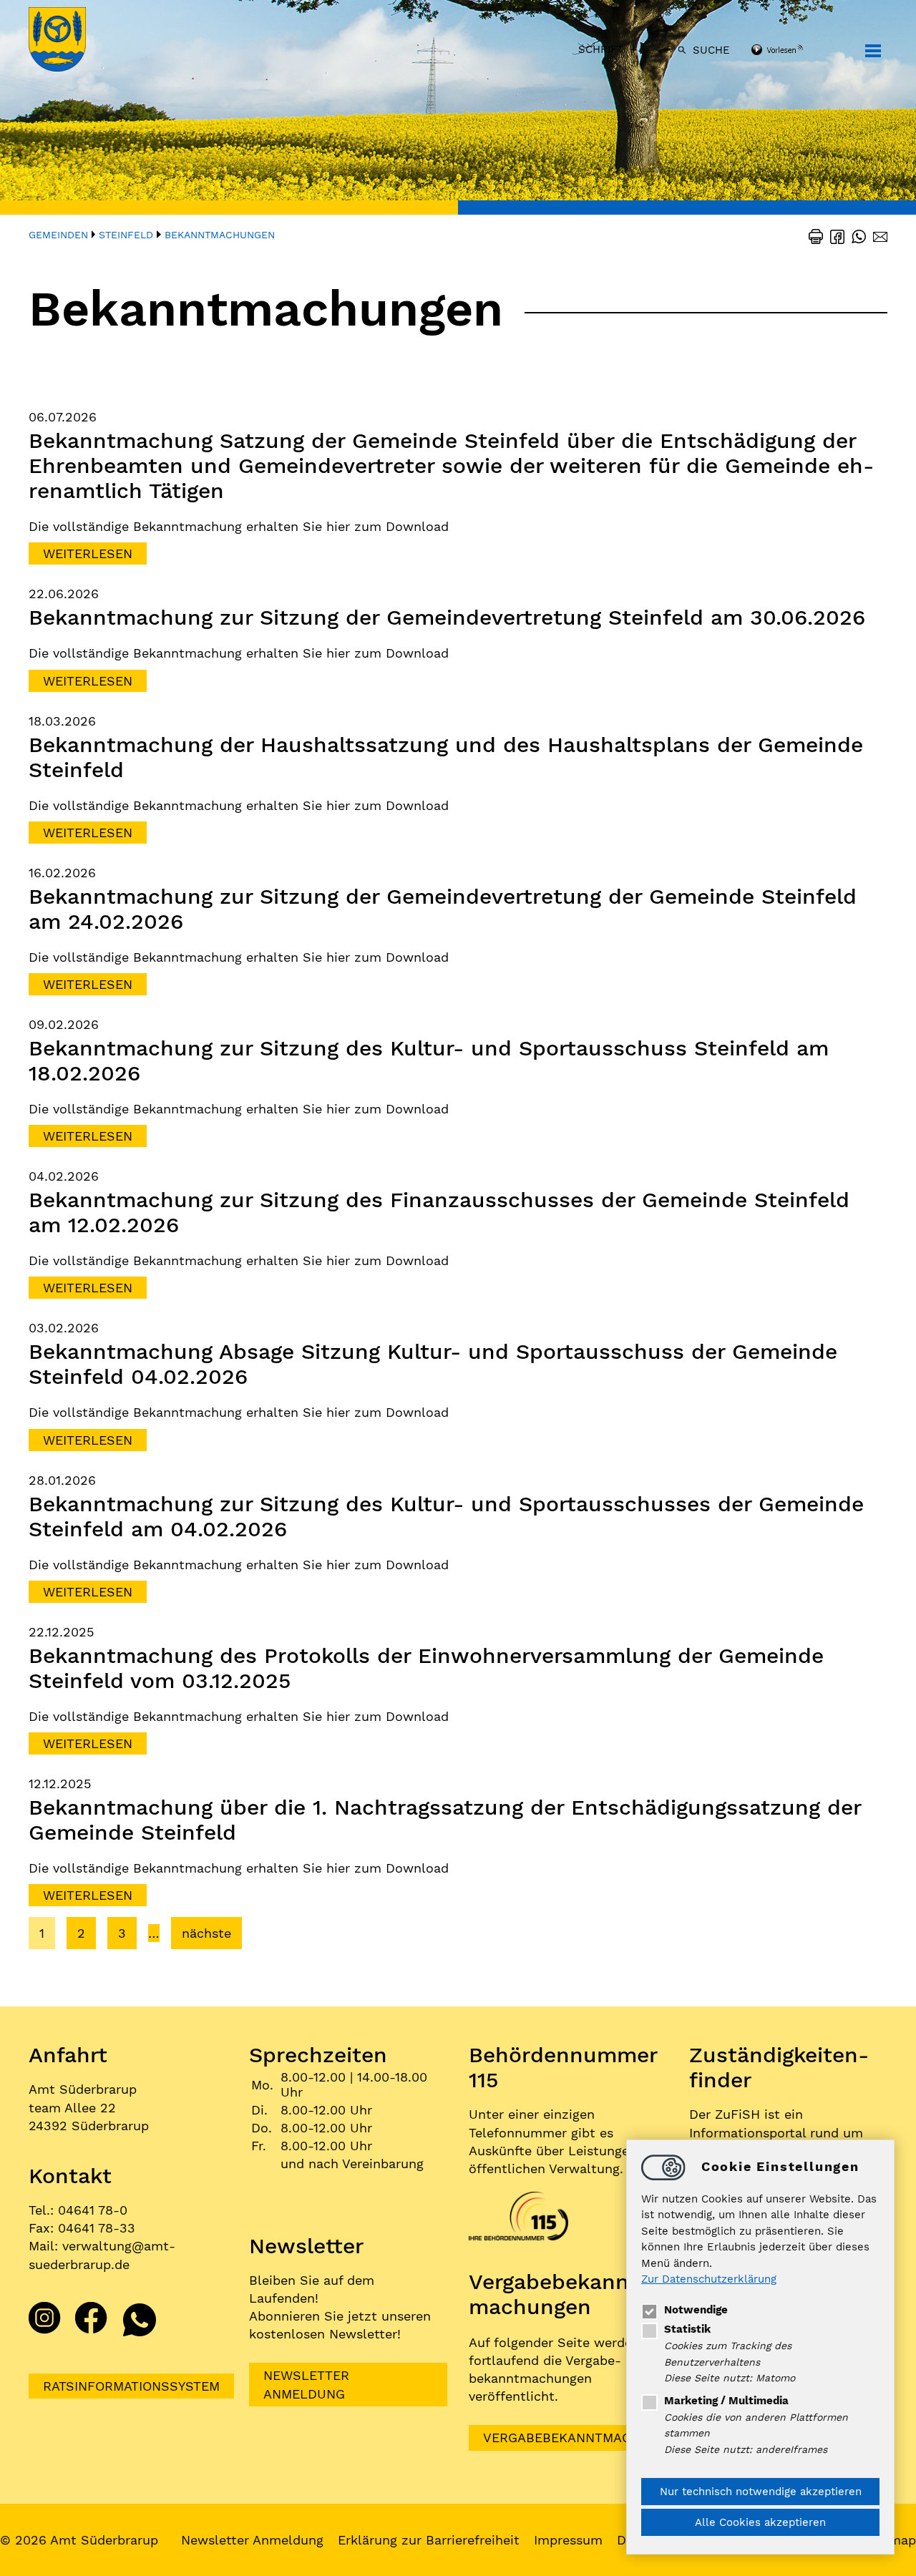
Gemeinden (58, 235)
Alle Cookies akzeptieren (760, 2522)
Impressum (568, 2540)
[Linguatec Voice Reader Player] (796, 51)
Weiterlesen (88, 553)
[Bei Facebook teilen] (834, 235)
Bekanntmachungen (220, 235)
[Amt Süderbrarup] (72, 41)
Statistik (687, 2329)
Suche (711, 50)
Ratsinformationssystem (131, 2386)
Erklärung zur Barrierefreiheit (429, 2540)
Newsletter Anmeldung (306, 2384)
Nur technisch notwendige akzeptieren (761, 2492)
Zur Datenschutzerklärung (709, 2280)
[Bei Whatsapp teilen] (855, 235)
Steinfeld (126, 235)
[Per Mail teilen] (877, 235)
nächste (206, 1933)
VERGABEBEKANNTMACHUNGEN (584, 2438)
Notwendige (696, 2310)
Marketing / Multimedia (726, 2401)
